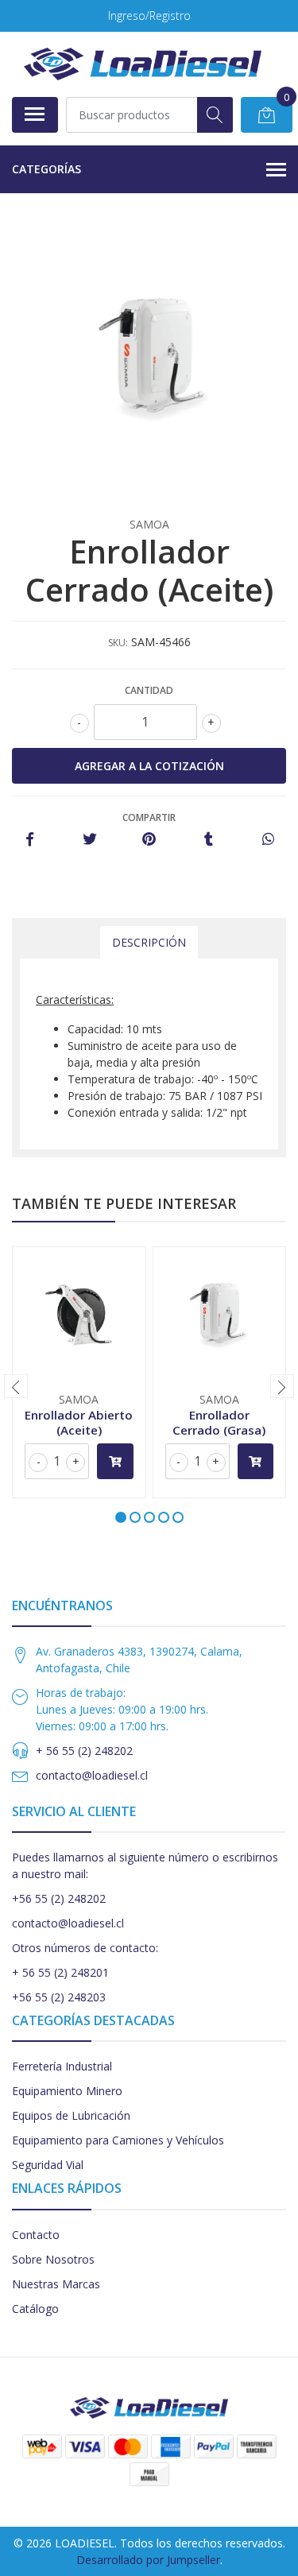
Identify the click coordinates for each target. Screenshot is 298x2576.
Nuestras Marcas (56, 2284)
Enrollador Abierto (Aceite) (79, 1422)
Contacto (36, 2235)
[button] (121, 1517)
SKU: (118, 643)
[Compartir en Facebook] (30, 840)
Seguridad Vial (48, 2165)
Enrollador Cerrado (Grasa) (219, 1422)
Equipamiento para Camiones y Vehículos (118, 2140)
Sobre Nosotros (53, 2259)
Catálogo (35, 2309)
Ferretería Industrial (62, 2066)
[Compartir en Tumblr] (209, 840)
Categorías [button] (46, 169)
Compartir (149, 817)
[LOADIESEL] (143, 64)
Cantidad (149, 690)
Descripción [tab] (149, 942)
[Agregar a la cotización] (115, 1461)
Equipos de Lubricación (71, 2115)
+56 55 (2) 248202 (59, 1898)
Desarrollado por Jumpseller (148, 2560)
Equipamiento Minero (67, 2091)
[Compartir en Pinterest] (149, 840)
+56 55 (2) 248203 (59, 1997)
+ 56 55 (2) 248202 (84, 1751)
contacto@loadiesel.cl (92, 1775)
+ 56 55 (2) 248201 (60, 1972)
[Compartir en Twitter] (89, 840)
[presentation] (16, 1386)
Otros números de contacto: (85, 1948)
